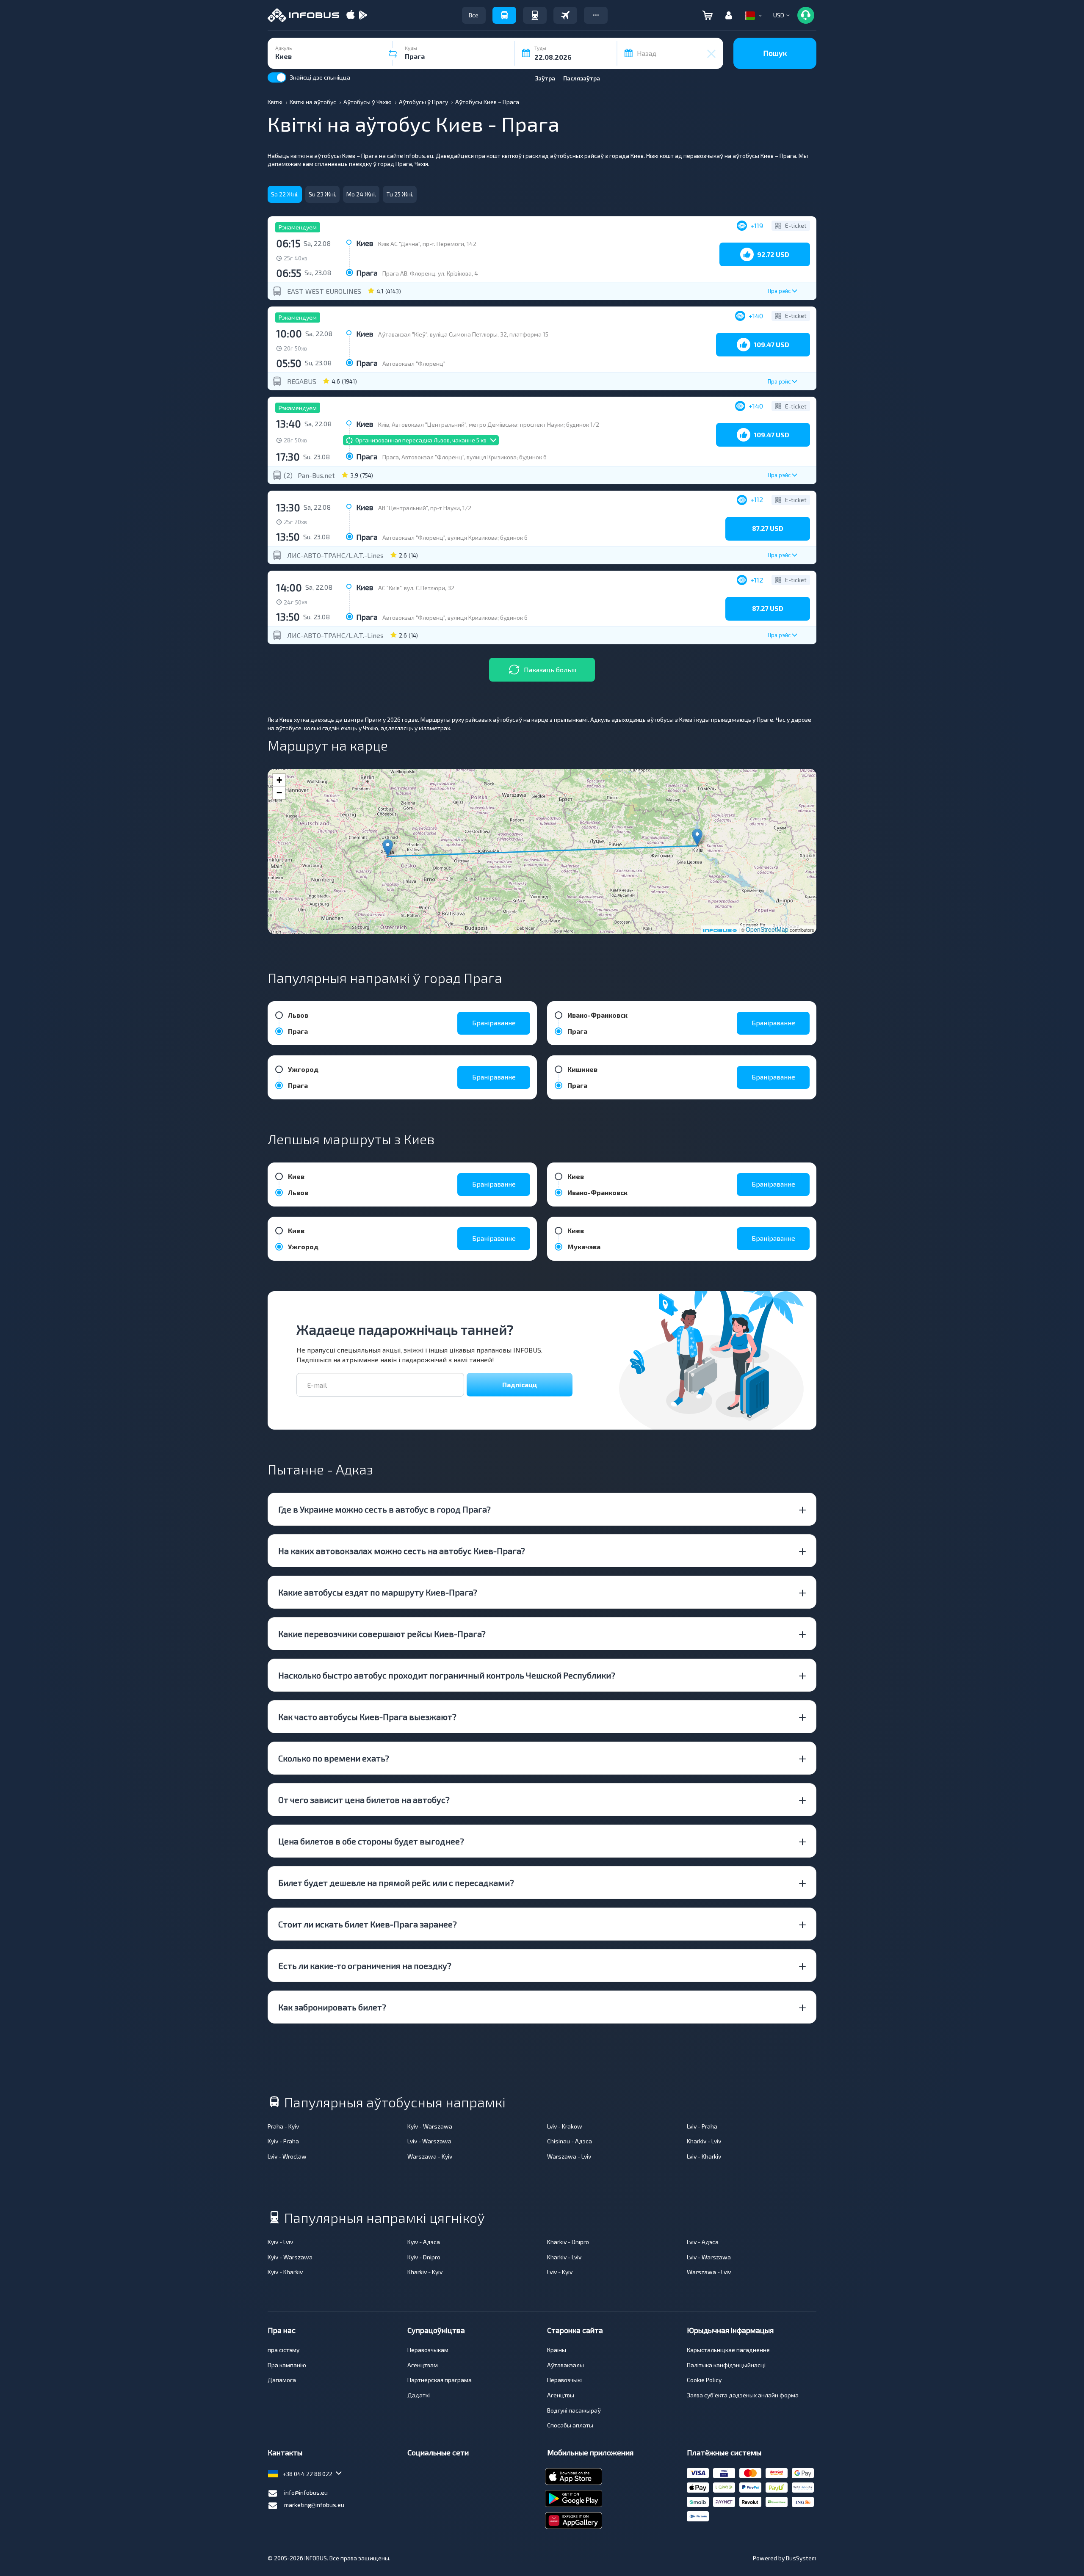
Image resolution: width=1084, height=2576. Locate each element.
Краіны (557, 2350)
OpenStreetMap (767, 929)
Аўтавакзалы (566, 2365)
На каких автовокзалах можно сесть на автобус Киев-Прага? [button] (402, 1551)
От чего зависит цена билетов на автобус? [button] (364, 1800)
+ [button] (279, 780)
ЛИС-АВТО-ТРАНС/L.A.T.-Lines (335, 555)
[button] (596, 15)
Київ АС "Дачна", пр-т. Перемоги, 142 (427, 244)
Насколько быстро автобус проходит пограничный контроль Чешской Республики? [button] (447, 1675)
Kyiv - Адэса (424, 2242)
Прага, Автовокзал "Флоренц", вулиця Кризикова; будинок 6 (465, 457)
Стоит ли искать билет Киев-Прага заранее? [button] (368, 1924)
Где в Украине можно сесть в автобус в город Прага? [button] (384, 1509)
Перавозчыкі (564, 2380)
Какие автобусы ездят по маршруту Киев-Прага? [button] (378, 1592)
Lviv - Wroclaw (287, 2156)
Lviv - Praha (702, 2126)
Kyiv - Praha (283, 2141)
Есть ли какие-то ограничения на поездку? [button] (365, 1966)
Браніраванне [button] (494, 1023)
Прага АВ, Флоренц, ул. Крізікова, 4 (430, 273)
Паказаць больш (550, 670)
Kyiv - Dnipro (424, 2257)
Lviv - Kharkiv (704, 2156)
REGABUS (302, 381)
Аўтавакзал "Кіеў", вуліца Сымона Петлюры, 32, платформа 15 (463, 334)
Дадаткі (419, 2395)
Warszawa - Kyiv (430, 2156)
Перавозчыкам (428, 2350)
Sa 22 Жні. (285, 194)
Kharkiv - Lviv (704, 2141)
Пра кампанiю (287, 2365)
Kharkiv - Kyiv (425, 2272)
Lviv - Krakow (565, 2126)
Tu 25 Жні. (400, 194)
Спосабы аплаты (570, 2425)
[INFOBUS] (303, 15)
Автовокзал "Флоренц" (414, 363)
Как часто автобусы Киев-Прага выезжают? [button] (367, 1717)
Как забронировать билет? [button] (332, 2007)
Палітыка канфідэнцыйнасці (726, 2365)
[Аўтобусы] (504, 15)
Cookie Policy (704, 2380)
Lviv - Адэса (703, 2242)
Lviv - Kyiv (560, 2272)
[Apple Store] (351, 15)
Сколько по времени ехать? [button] (334, 1758)
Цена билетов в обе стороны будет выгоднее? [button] (371, 1841)
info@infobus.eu (306, 2492)
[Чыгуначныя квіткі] (535, 15)
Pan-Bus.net (316, 475)
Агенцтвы (561, 2395)
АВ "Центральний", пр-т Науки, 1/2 (425, 508)
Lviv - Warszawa (429, 2141)
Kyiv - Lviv (280, 2242)
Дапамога (282, 2380)
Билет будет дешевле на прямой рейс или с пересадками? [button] (396, 1883)
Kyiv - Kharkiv (285, 2272)
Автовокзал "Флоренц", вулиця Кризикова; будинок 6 (455, 537)
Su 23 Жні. (322, 194)
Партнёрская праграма (440, 2380)
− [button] (279, 793)
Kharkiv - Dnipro (568, 2242)
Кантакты (285, 2452)
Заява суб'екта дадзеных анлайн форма (743, 2395)
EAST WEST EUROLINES (324, 291)
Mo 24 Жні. (361, 194)
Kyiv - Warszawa (430, 2126)
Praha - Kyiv (283, 2126)
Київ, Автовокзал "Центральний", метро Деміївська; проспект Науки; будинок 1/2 (489, 424)
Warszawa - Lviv (569, 2156)
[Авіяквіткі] (565, 15)
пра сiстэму (283, 2350)
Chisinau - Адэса (570, 2141)
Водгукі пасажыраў (574, 2410)
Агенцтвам (423, 2365)
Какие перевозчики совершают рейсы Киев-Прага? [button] (382, 1634)
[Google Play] (363, 15)
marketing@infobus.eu (314, 2505)
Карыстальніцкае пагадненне (728, 2350)
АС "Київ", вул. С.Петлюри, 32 (416, 588)
